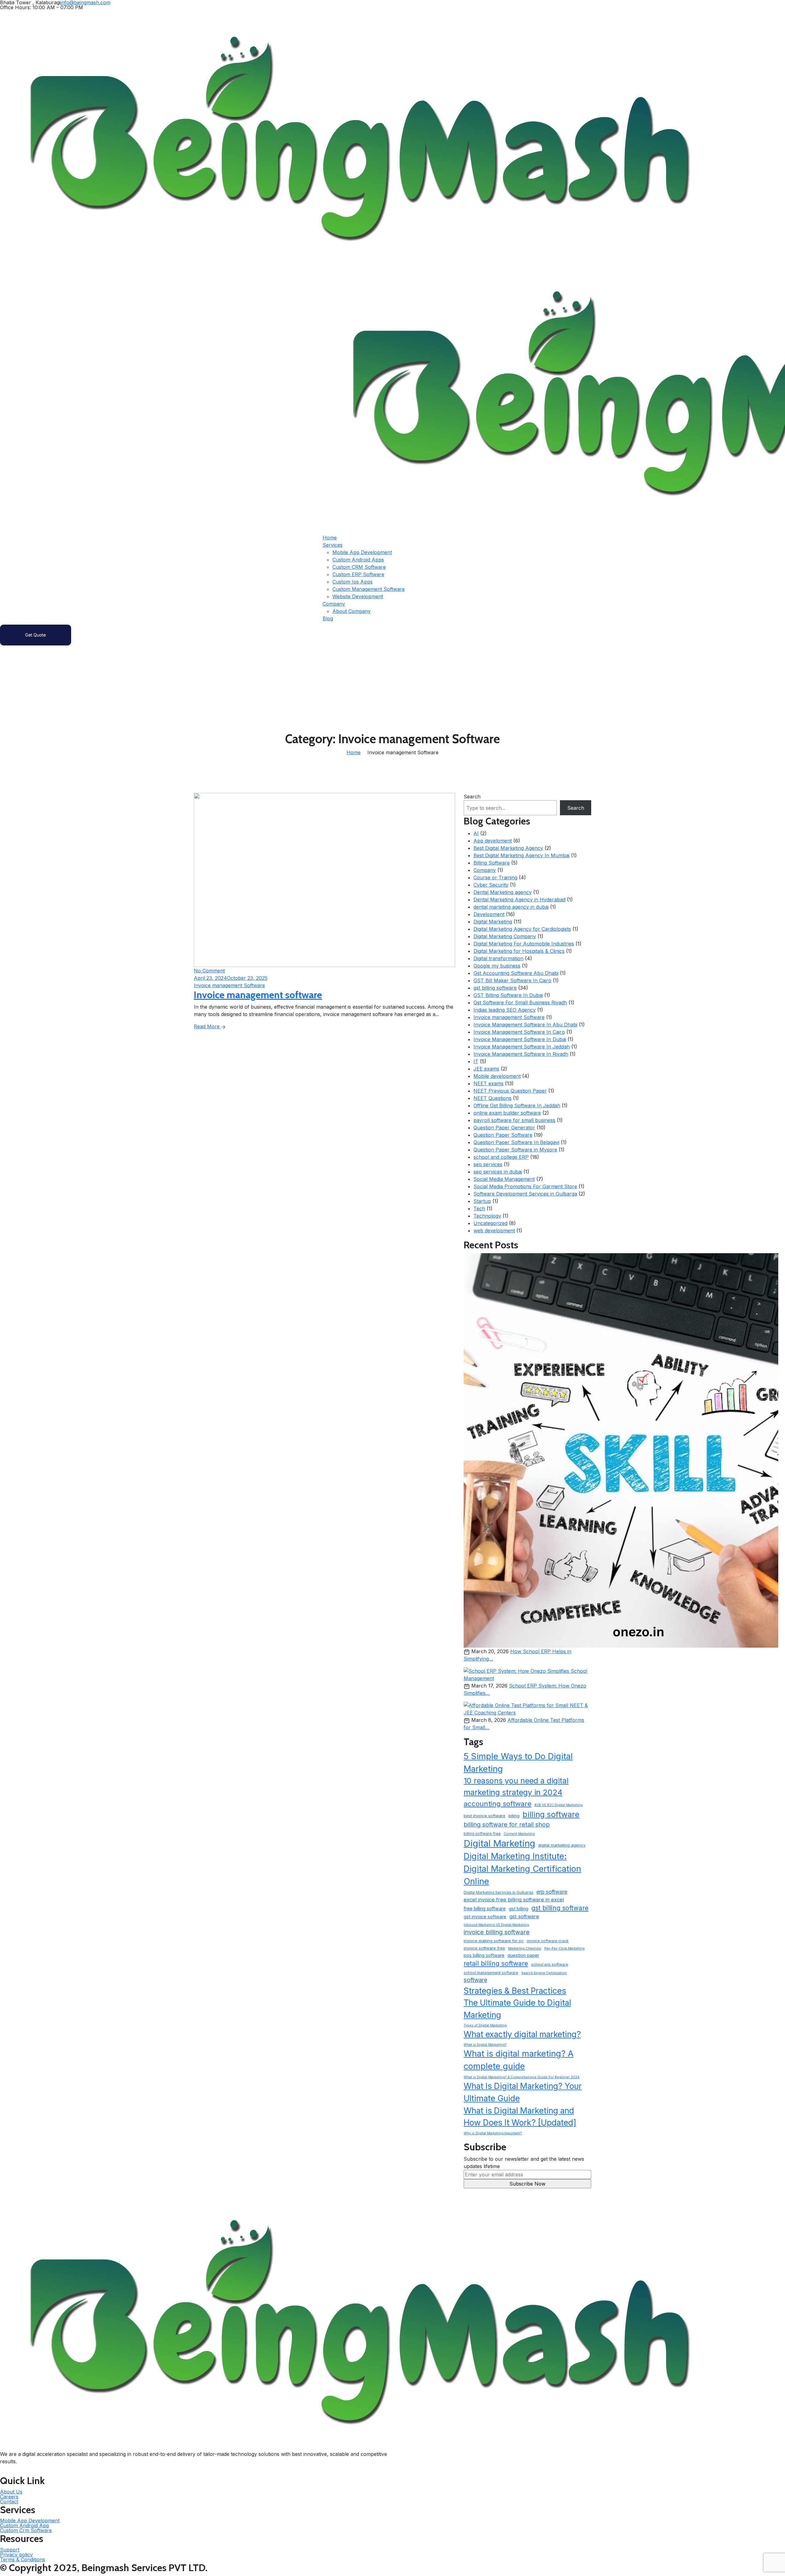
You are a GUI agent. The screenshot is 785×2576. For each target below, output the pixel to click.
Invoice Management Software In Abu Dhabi (525, 1025)
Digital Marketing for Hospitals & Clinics (519, 951)
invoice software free (484, 1948)
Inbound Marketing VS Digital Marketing (496, 1925)
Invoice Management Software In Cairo (519, 1032)
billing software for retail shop (507, 1825)
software (475, 1980)
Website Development (358, 596)
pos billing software (484, 1955)
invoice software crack (548, 1941)
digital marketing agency (562, 1845)
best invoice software (484, 1816)
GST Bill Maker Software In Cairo (512, 980)
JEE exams (486, 1069)
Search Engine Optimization (544, 1973)
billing (514, 1816)
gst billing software (495, 988)
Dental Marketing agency (503, 892)
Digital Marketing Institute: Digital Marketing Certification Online (522, 1869)
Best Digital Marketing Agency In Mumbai (521, 855)
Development (489, 914)
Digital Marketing (493, 922)
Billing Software (492, 863)
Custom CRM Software (359, 567)
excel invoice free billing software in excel (514, 1900)
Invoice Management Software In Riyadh (521, 1054)
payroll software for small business (514, 1120)
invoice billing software (497, 1932)
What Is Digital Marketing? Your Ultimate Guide (523, 2092)
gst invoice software (485, 1917)
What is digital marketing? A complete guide (519, 2060)
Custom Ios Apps (352, 582)
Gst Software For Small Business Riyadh (520, 1003)
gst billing (519, 1909)
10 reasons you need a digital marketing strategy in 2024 (516, 1786)
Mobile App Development (362, 552)
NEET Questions (492, 1098)
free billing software (485, 1909)
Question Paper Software (503, 1135)
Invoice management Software (509, 1017)
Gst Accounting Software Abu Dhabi (516, 973)
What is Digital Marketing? (485, 2045)
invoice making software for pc (494, 1941)
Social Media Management (504, 1179)
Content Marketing (519, 1834)
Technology (487, 1216)
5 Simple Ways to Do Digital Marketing (518, 1763)
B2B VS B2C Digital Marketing (559, 1805)
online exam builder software (507, 1113)
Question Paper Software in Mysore (515, 1150)
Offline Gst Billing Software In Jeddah (517, 1105)
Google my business (497, 966)
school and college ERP (501, 1157)
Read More (207, 1026)
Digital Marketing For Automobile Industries (524, 944)
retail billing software (496, 1963)
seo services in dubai (498, 1172)
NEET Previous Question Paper (510, 1091)
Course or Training (495, 877)
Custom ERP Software (358, 574)
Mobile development (497, 1076)
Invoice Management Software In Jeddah (522, 1047)
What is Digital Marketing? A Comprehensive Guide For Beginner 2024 (522, 2077)
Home (330, 538)
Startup (482, 1201)
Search (472, 797)
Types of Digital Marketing (485, 2025)
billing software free (482, 1834)
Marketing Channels (525, 1948)
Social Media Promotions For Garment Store (525, 1186)
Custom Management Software (369, 589)
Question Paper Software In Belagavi (516, 1142)
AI (476, 833)
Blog (328, 618)
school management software (491, 1973)
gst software (524, 1916)
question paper (523, 1955)
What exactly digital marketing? (522, 2034)
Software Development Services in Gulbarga (525, 1194)
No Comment (209, 971)
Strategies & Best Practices (515, 1991)
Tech (479, 1208)
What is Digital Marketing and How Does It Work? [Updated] (520, 2117)
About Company (352, 611)
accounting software (498, 1804)
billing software (551, 1814)
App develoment (493, 841)
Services (333, 545)
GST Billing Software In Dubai (508, 995)
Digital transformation (498, 958)
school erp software (550, 1964)
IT (476, 1061)
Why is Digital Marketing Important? (493, 2133)
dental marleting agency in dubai (511, 907)
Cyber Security (491, 885)
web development (494, 1231)
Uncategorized (490, 1223)
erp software (552, 1892)
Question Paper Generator (504, 1128)
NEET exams (488, 1083)
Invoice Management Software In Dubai (520, 1039)
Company (334, 604)
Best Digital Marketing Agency (508, 848)
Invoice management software (258, 995)
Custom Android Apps (358, 560)
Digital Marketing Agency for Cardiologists (522, 929)
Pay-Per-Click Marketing (564, 1948)
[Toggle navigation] (9, 446)
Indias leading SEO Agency (505, 1010)
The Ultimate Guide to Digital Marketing (517, 2009)
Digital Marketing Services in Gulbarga (498, 1892)
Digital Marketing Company (505, 936)
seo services (488, 1164)
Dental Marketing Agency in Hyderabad (519, 900)
